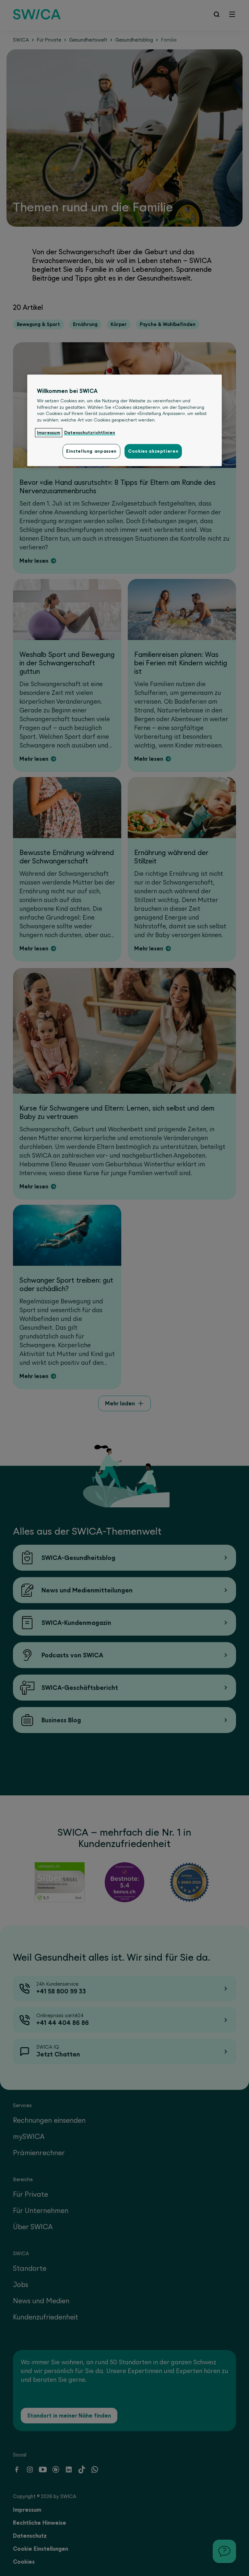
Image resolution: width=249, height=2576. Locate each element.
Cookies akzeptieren (153, 451)
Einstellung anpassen (91, 451)
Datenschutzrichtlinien (90, 433)
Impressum (49, 433)
